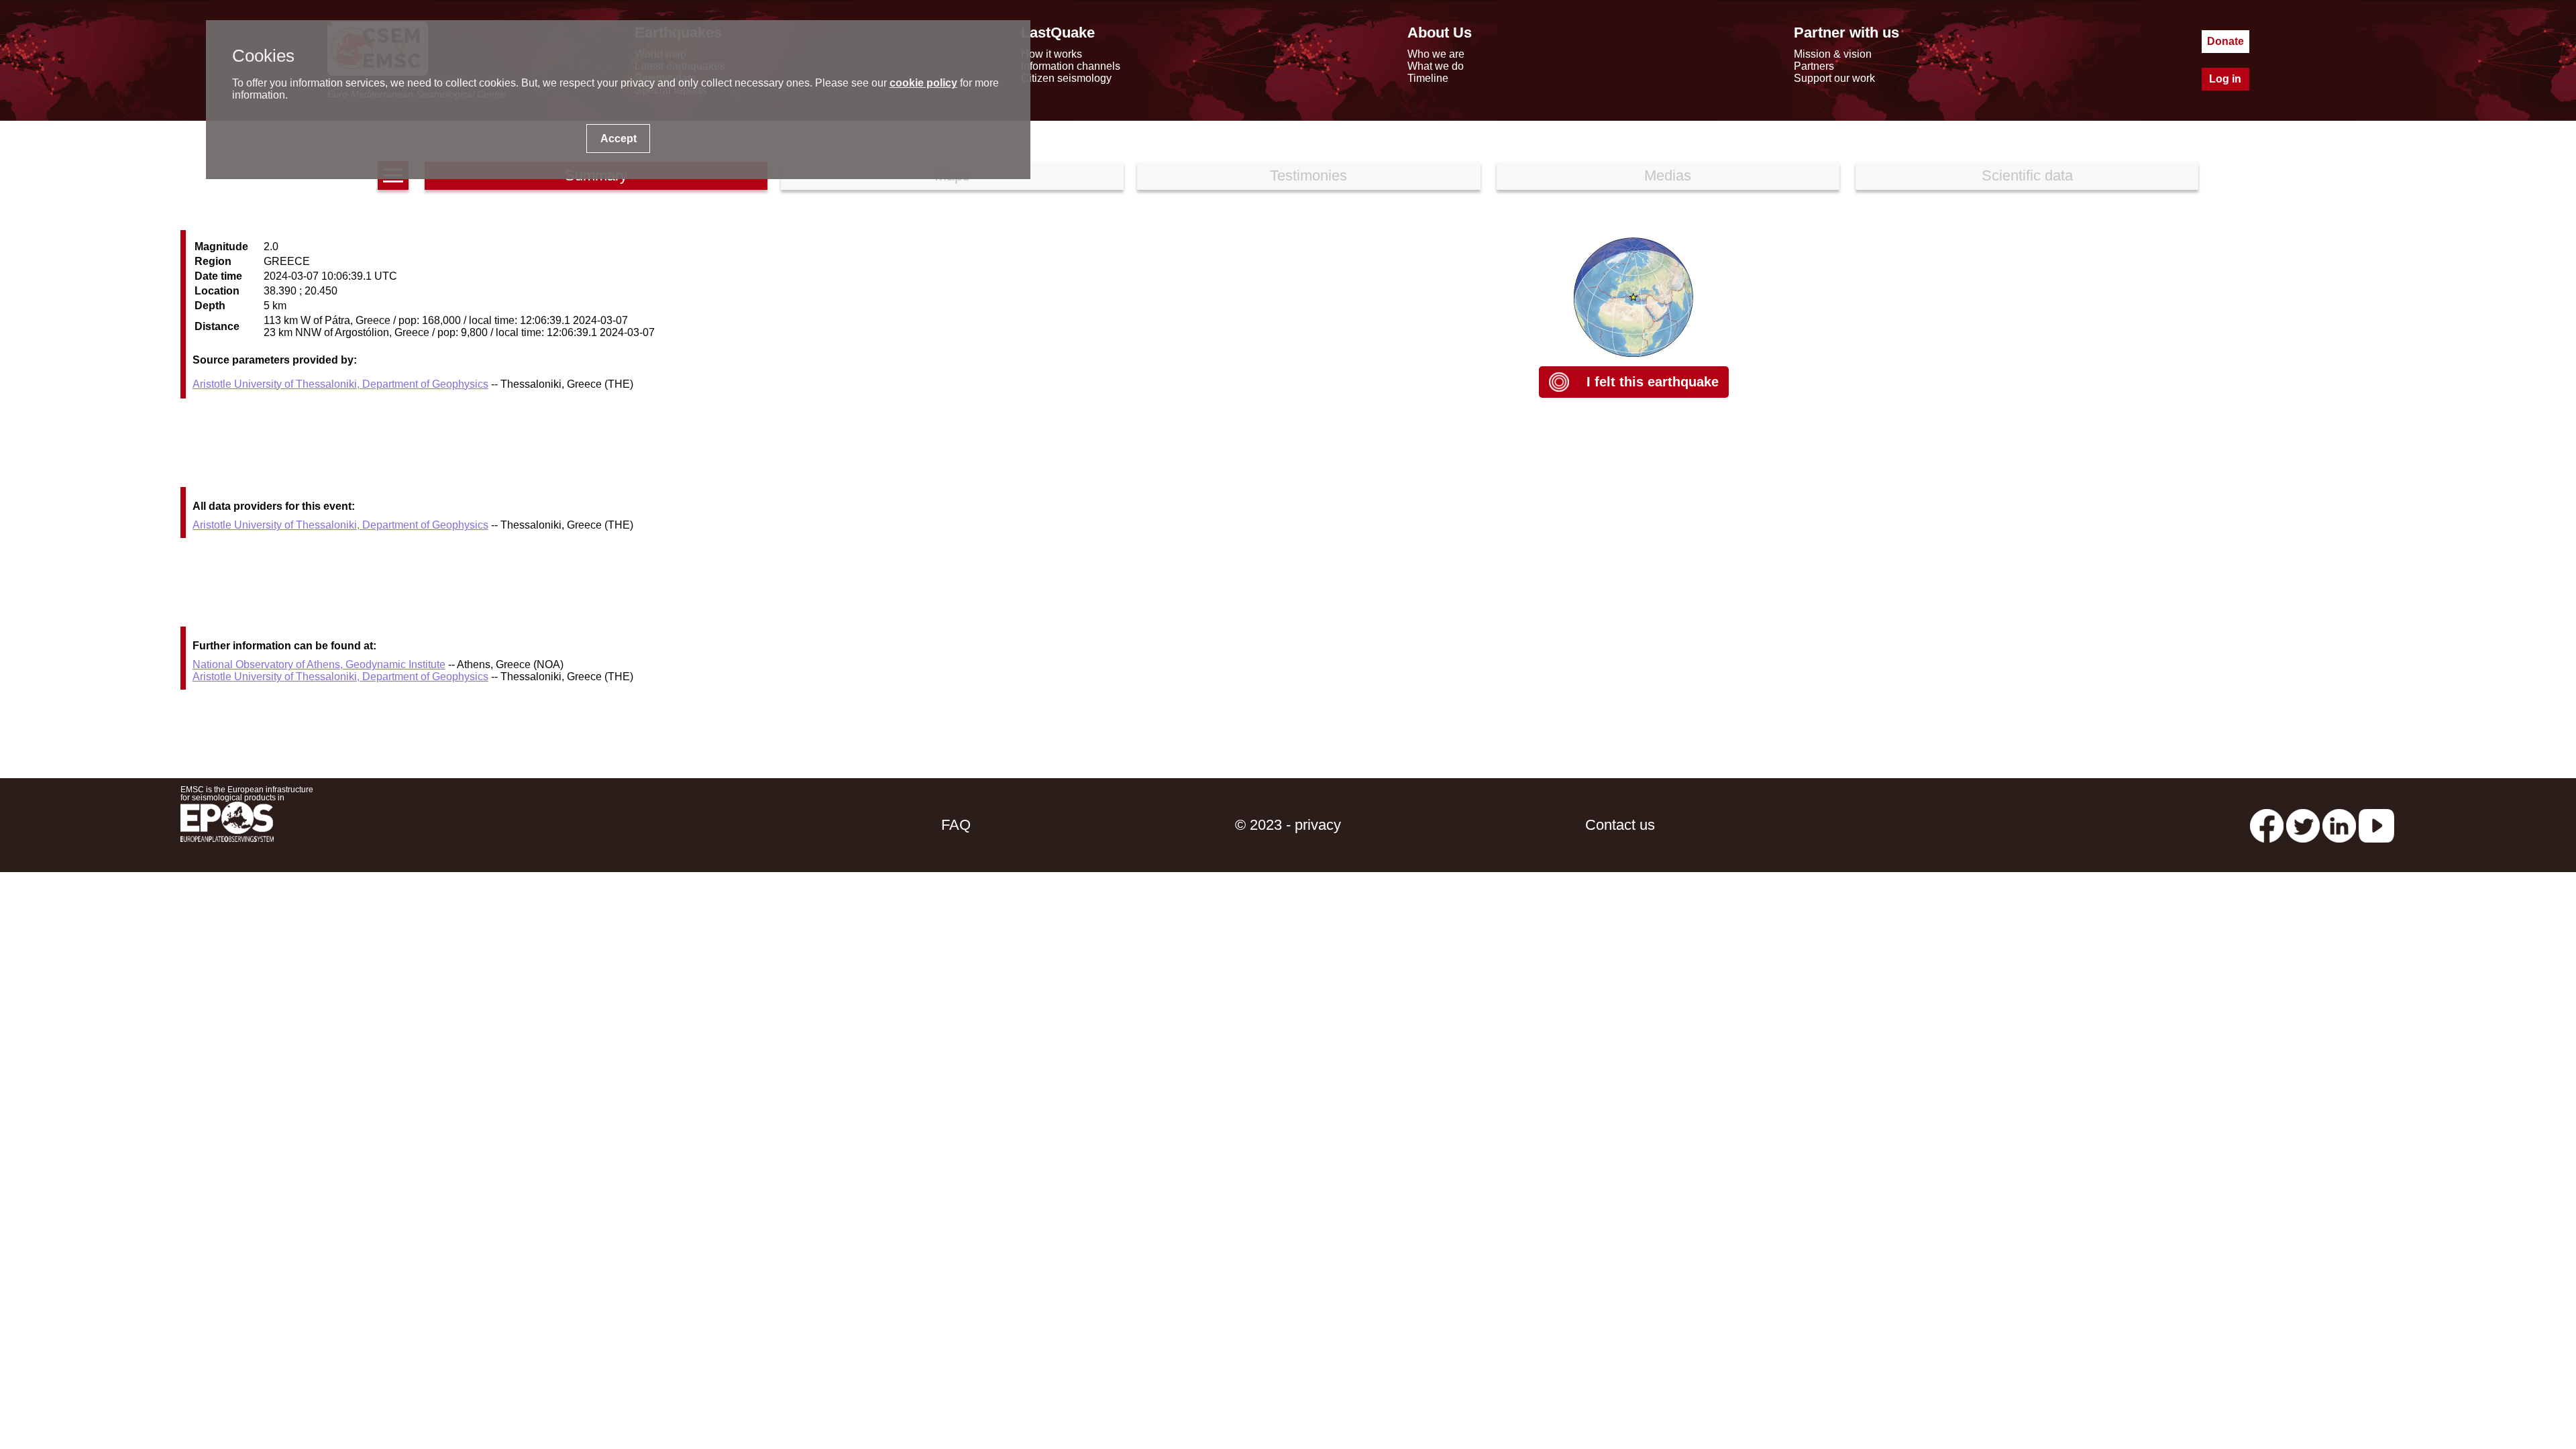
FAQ (956, 825)
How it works (1052, 54)
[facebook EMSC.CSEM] (2267, 825)
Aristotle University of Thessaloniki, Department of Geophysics (340, 384)
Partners (1814, 66)
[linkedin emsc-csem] (2339, 825)
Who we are (1436, 54)
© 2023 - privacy (1288, 825)
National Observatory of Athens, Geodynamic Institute (319, 664)
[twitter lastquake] (2303, 825)
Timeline (1428, 78)
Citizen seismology (1066, 78)
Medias (1668, 175)
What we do (1436, 66)
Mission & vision (1833, 54)
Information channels (1071, 66)
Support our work (1834, 78)
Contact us (1620, 825)
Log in (2225, 79)
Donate (2225, 41)
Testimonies (1308, 175)
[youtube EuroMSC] (2376, 825)
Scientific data (2027, 175)
